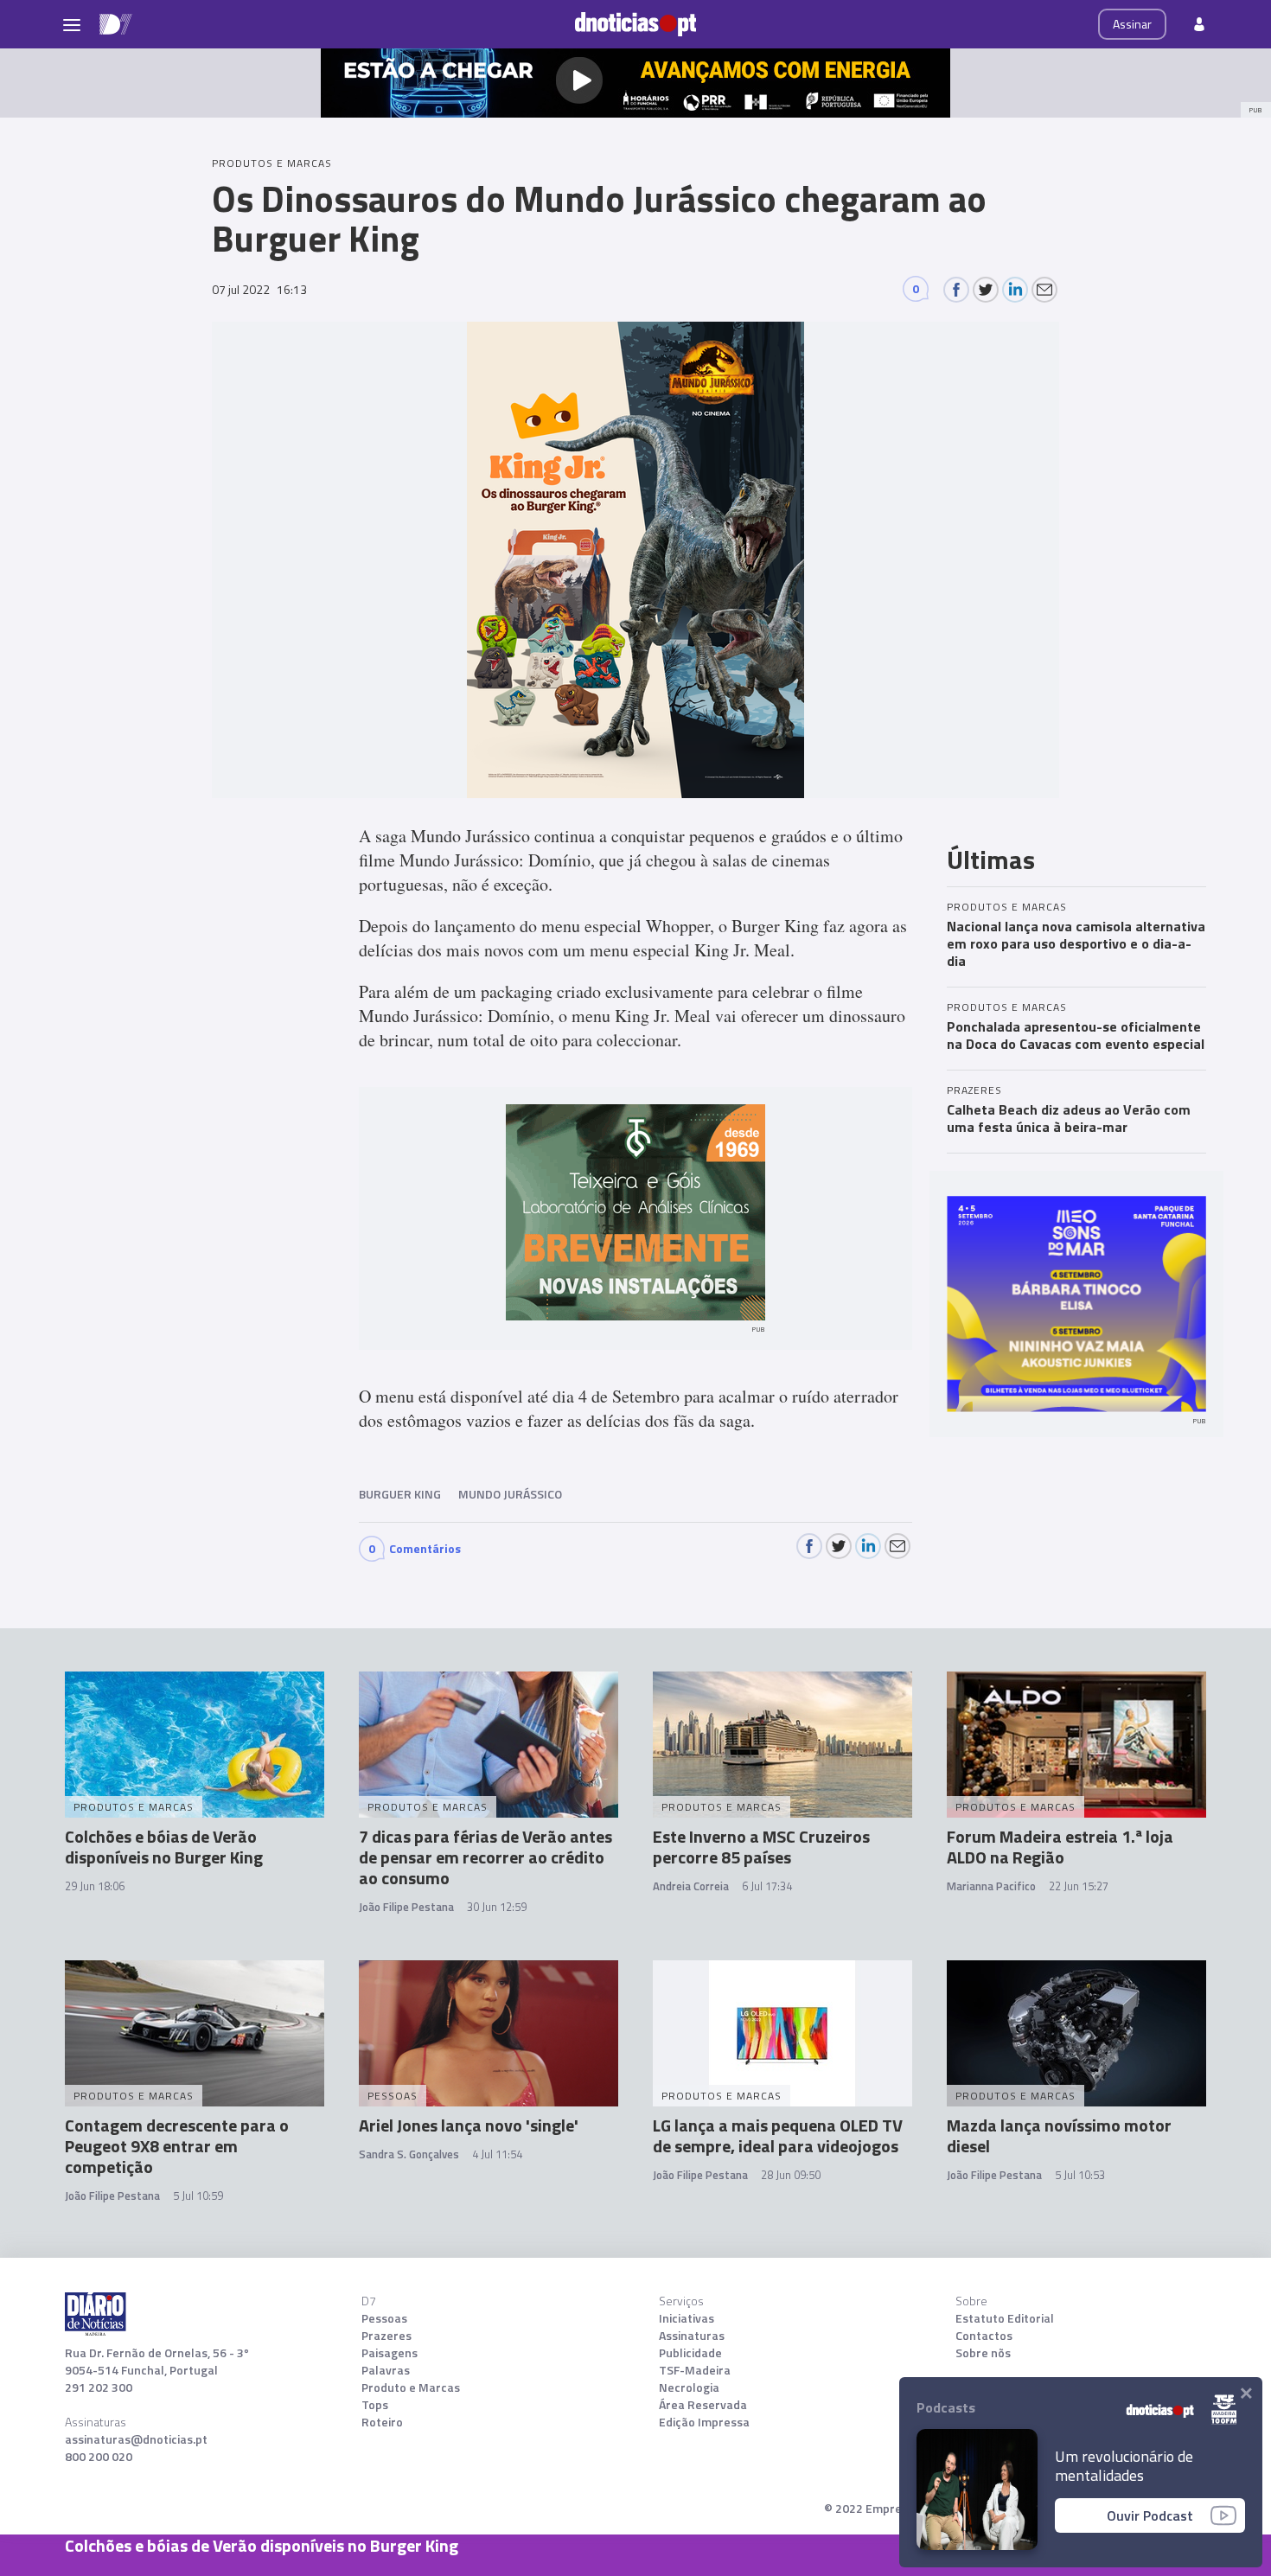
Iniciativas (687, 2318)
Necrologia (689, 2387)
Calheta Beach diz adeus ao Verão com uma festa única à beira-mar (1069, 1118)
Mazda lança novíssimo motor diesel (1059, 2135)
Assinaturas (692, 2336)
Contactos (984, 2336)
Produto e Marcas (411, 2387)
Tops (375, 2405)
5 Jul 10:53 (1080, 2175)
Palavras (386, 2370)
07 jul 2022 (259, 289)
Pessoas (384, 2318)
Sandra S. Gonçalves (409, 2154)
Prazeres (386, 2336)
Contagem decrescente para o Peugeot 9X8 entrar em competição (177, 2146)
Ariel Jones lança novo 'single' (469, 2125)
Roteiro (382, 2422)
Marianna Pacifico (991, 1886)
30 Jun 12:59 (497, 1907)
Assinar (1132, 24)
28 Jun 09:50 (791, 2175)
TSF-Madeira (695, 2370)
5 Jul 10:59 (198, 2196)
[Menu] (72, 24)
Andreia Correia (691, 1886)
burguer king (400, 1494)
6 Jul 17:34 (767, 1886)
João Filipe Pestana (406, 1907)
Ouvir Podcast (1150, 2515)
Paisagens (390, 2353)
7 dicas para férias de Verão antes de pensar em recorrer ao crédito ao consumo (485, 1857)
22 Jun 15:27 (1079, 1886)
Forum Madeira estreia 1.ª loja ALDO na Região (1060, 1847)
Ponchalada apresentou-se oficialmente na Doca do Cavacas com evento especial (1076, 1035)
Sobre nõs (983, 2353)
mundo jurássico (510, 1494)
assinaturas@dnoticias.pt (136, 2439)
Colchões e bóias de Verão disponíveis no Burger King (164, 1847)
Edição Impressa (704, 2422)
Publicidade (690, 2353)
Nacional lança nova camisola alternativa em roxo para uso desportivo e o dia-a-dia (1076, 943)
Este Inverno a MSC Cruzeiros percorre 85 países (761, 1847)
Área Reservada (703, 2405)
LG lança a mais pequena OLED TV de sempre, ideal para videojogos (778, 2135)
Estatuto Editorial (1005, 2318)
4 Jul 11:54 (497, 2154)
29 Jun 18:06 (95, 1886)
